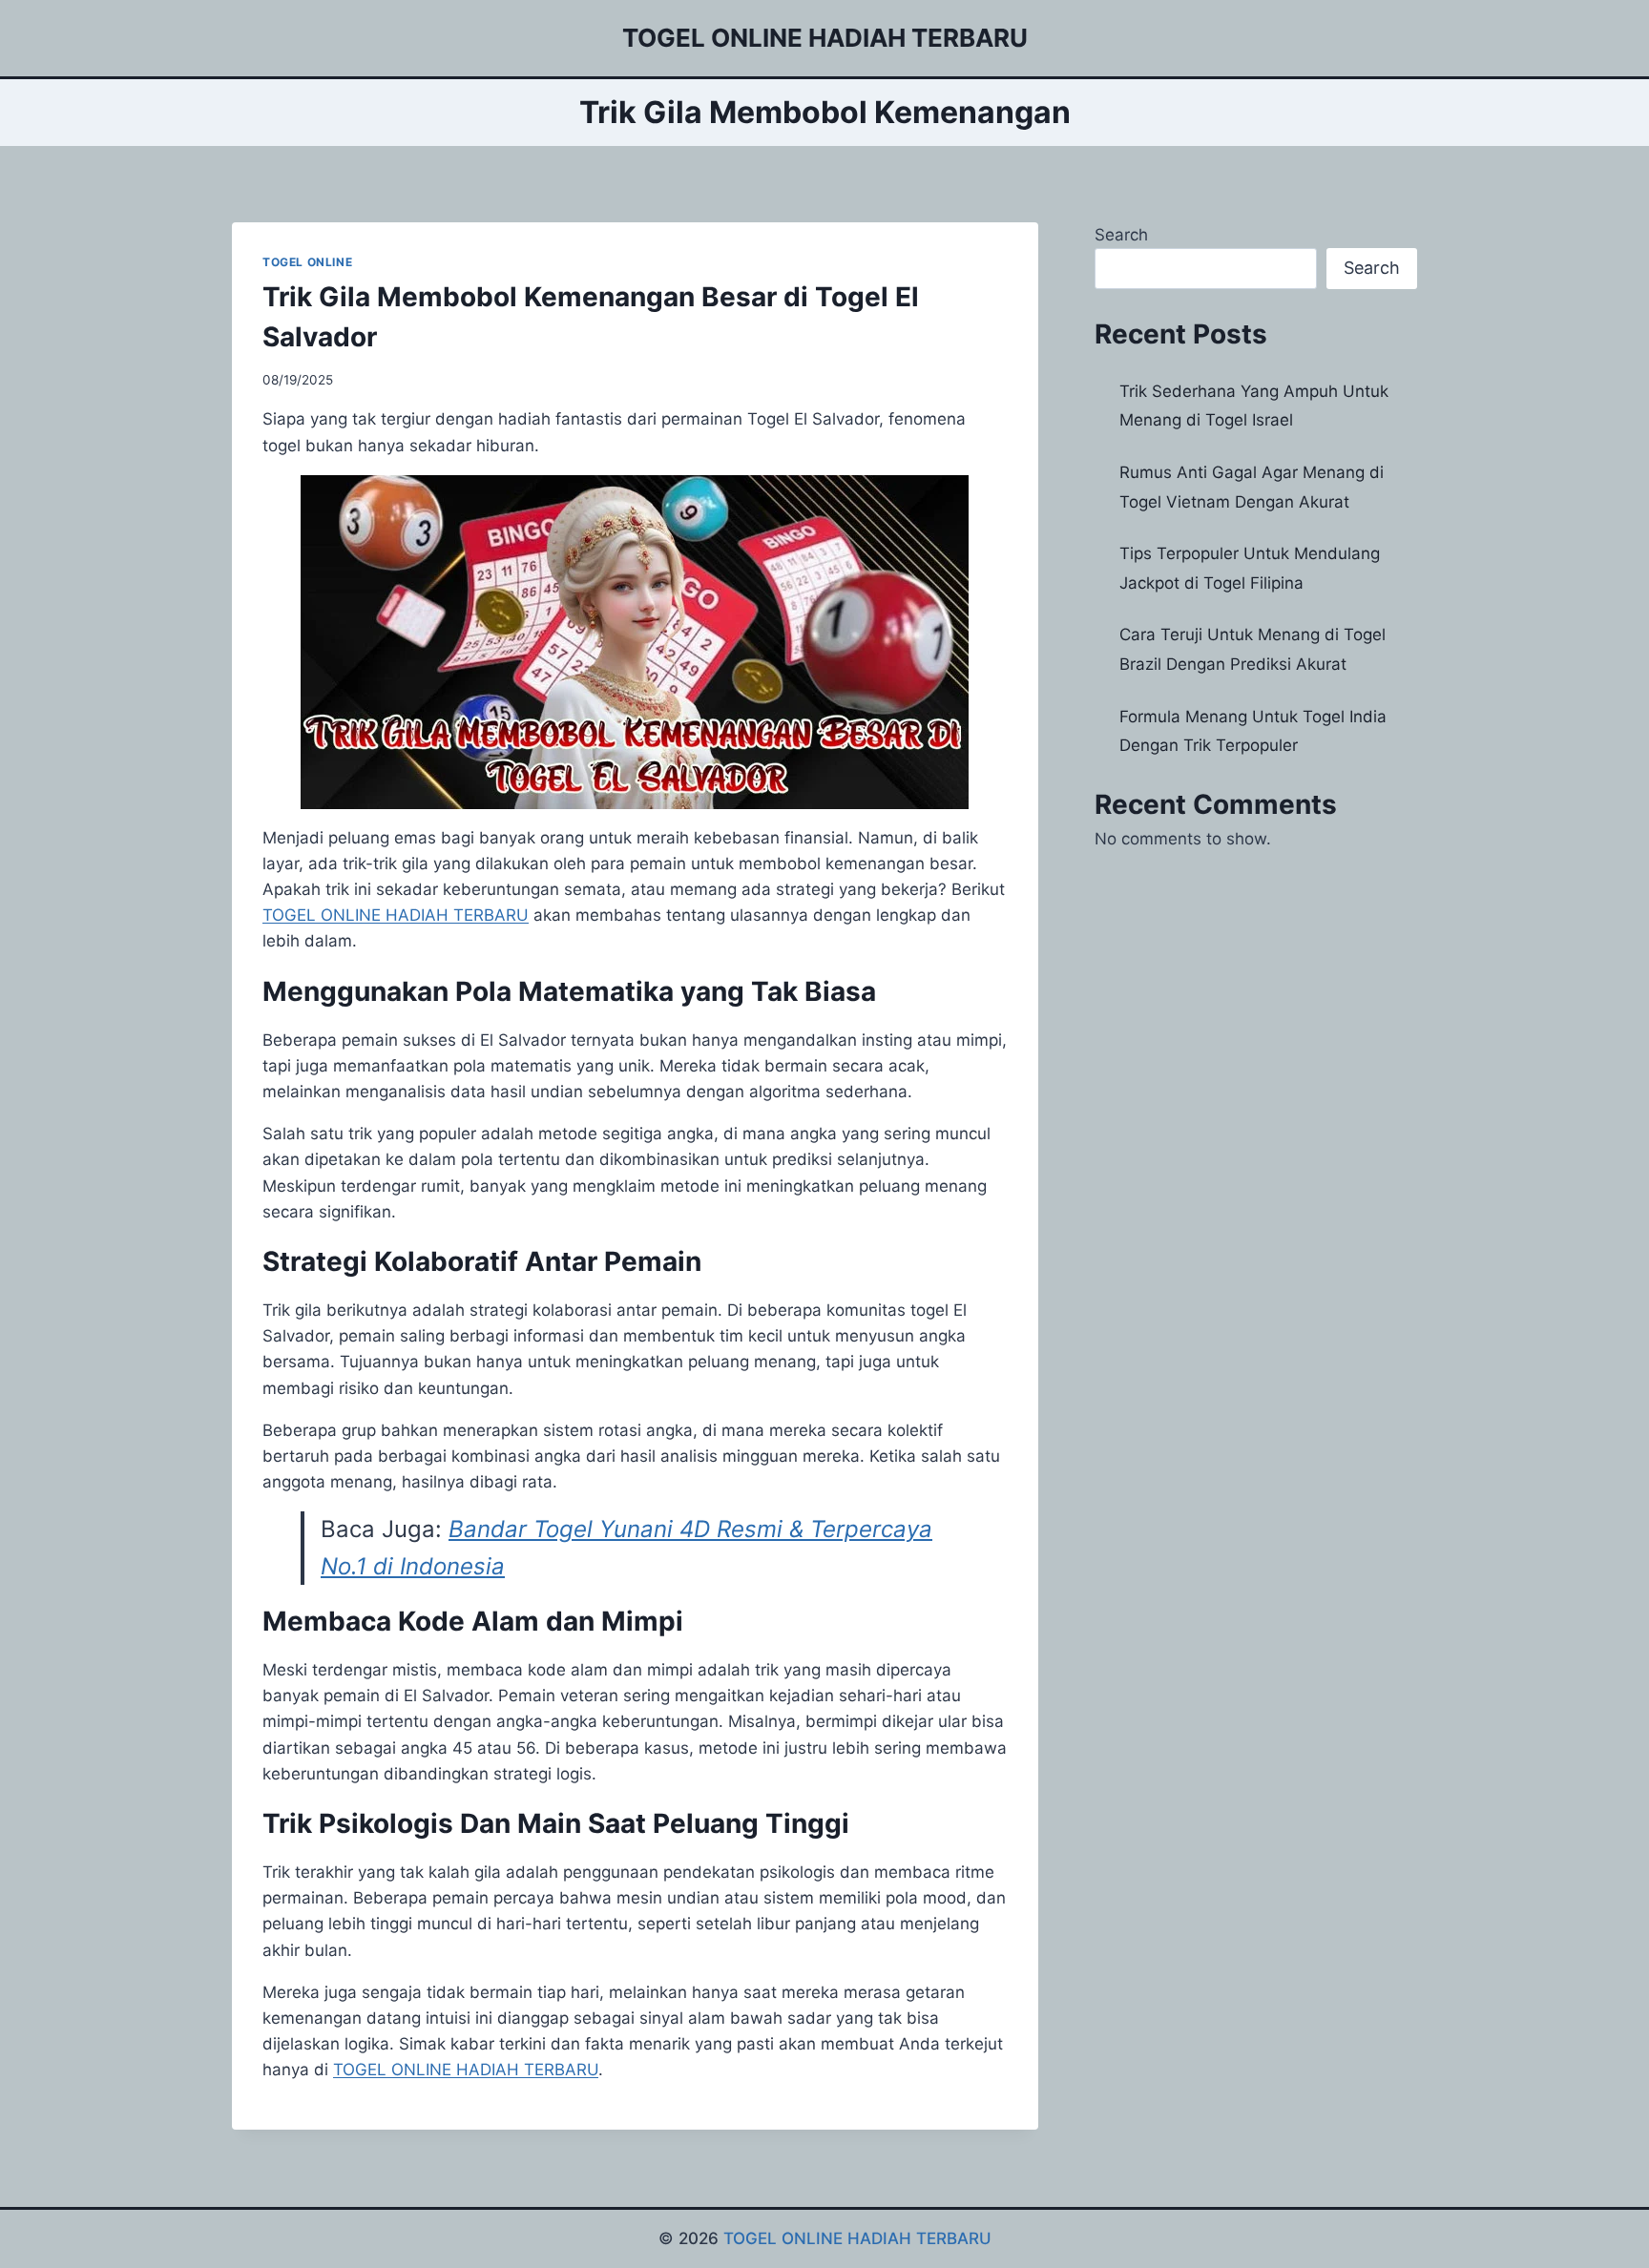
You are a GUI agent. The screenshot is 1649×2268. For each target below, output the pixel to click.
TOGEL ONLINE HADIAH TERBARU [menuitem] (396, 915)
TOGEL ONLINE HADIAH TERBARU (857, 2238)
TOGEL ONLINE (307, 262)
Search (1121, 235)
